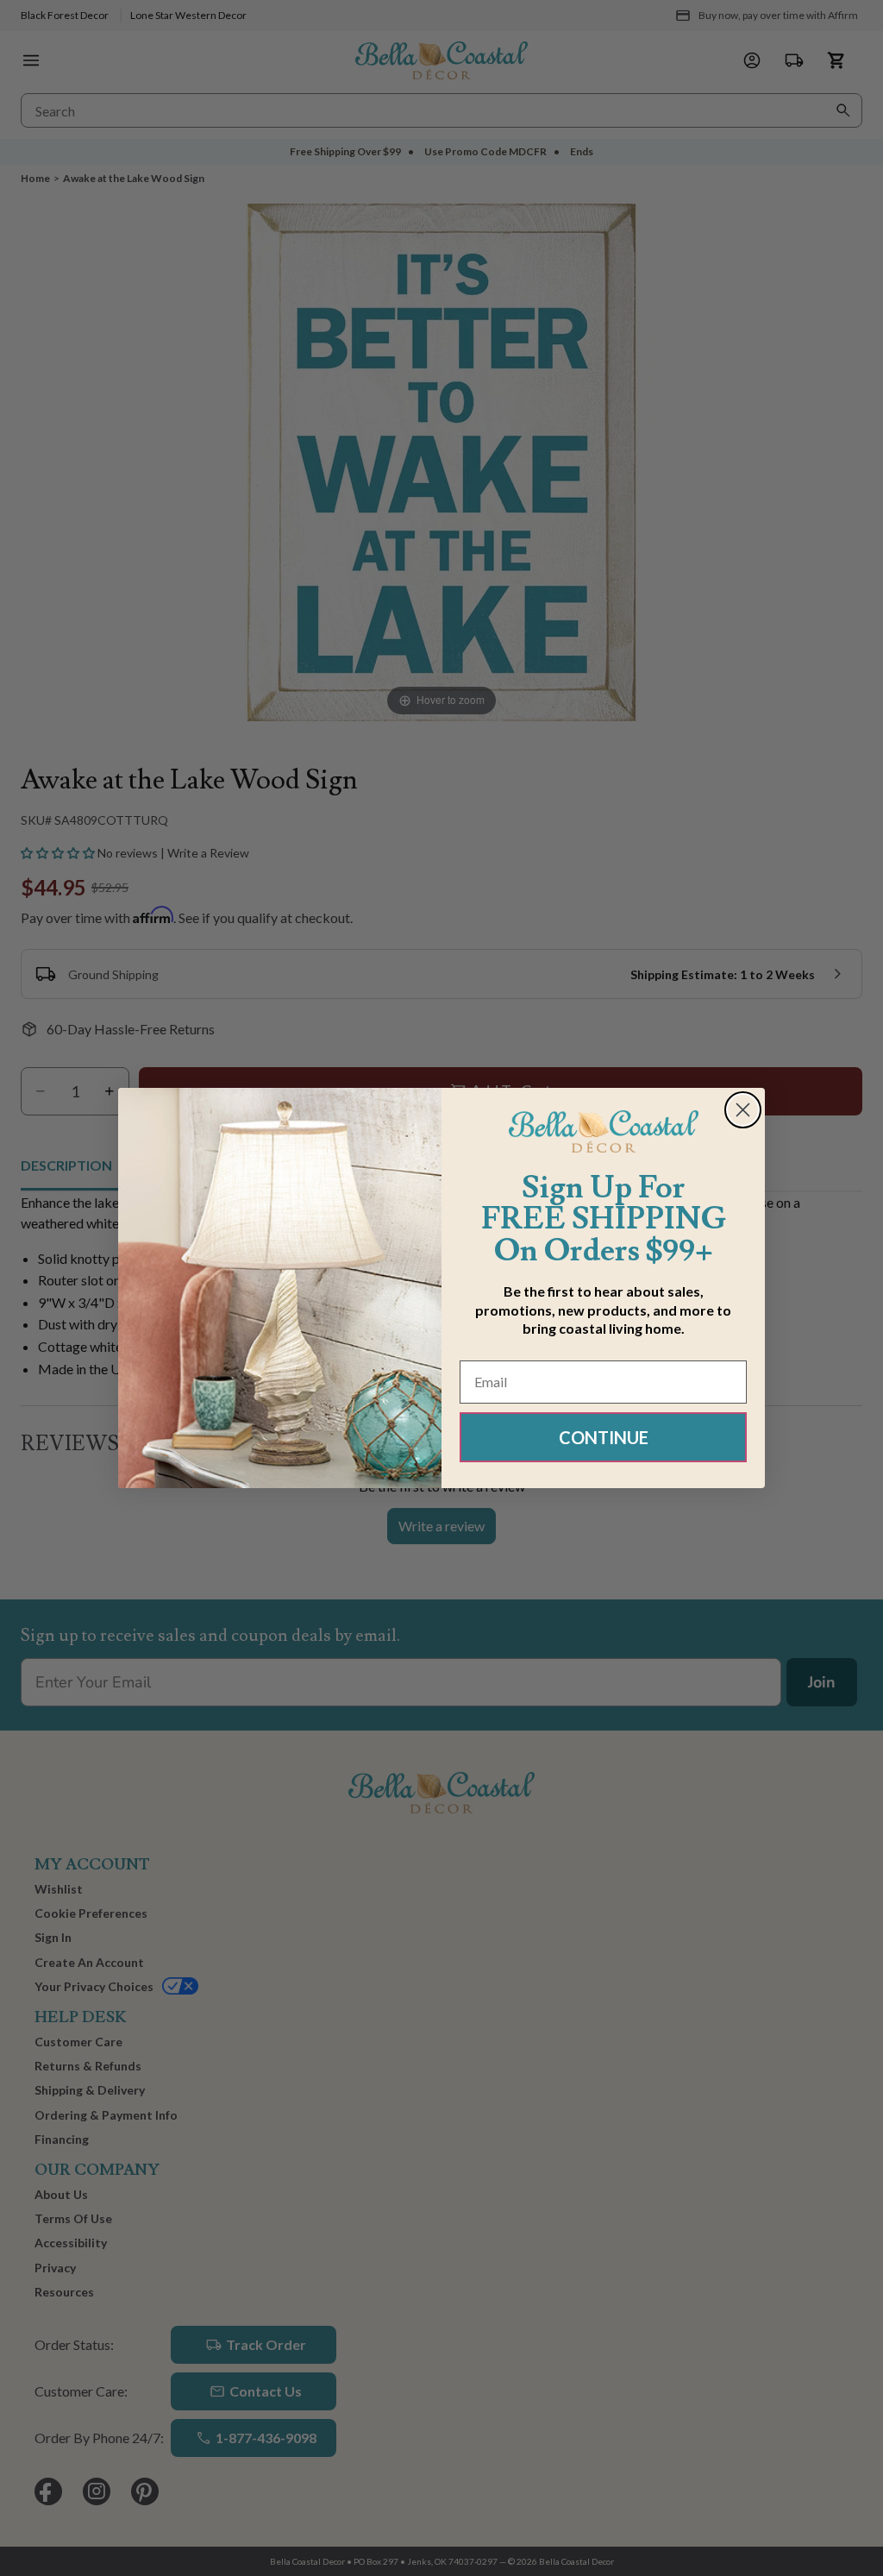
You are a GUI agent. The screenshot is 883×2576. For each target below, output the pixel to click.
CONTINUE (604, 1437)
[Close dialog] (743, 1110)
